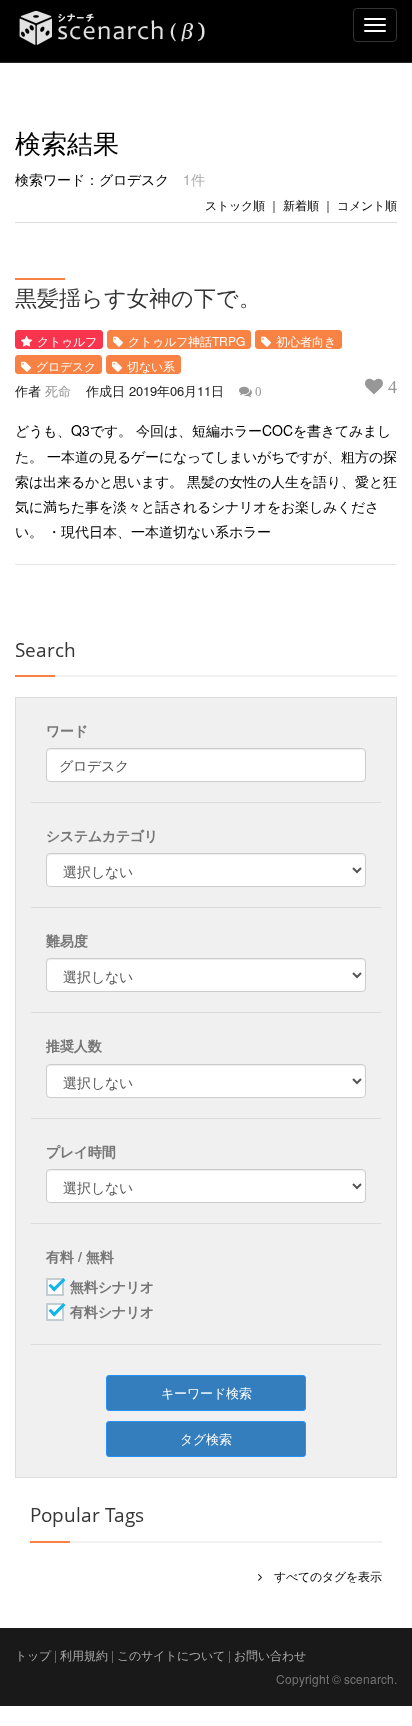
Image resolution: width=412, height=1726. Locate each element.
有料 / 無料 (80, 1256)
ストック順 (235, 204)
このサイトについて (171, 1654)
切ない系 (151, 365)
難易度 (67, 940)
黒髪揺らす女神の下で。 (138, 297)
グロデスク (66, 365)
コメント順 (367, 204)
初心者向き (306, 340)
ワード (67, 730)
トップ (33, 1654)
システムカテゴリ (102, 835)
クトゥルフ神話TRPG (186, 340)
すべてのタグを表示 (322, 1575)
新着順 (301, 204)
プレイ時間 (81, 1151)
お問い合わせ (270, 1654)
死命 (58, 390)
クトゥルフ (67, 340)
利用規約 (84, 1654)
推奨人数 (74, 1045)
